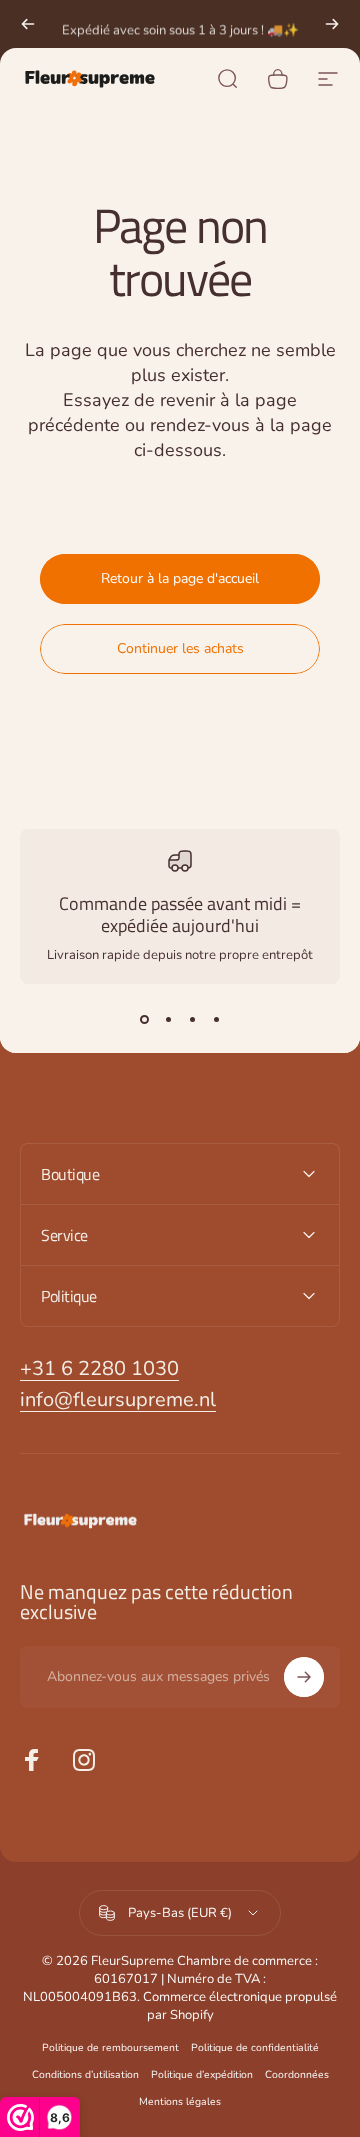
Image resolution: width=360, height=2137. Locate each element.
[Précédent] (28, 24)
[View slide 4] (216, 1020)
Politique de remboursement (110, 2047)
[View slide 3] (192, 1020)
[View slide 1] (144, 1020)
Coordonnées (297, 2074)
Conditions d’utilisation (85, 2074)
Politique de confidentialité (255, 2047)
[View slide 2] (168, 1020)
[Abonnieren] (304, 1677)
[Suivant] (332, 24)
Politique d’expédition (202, 2074)
